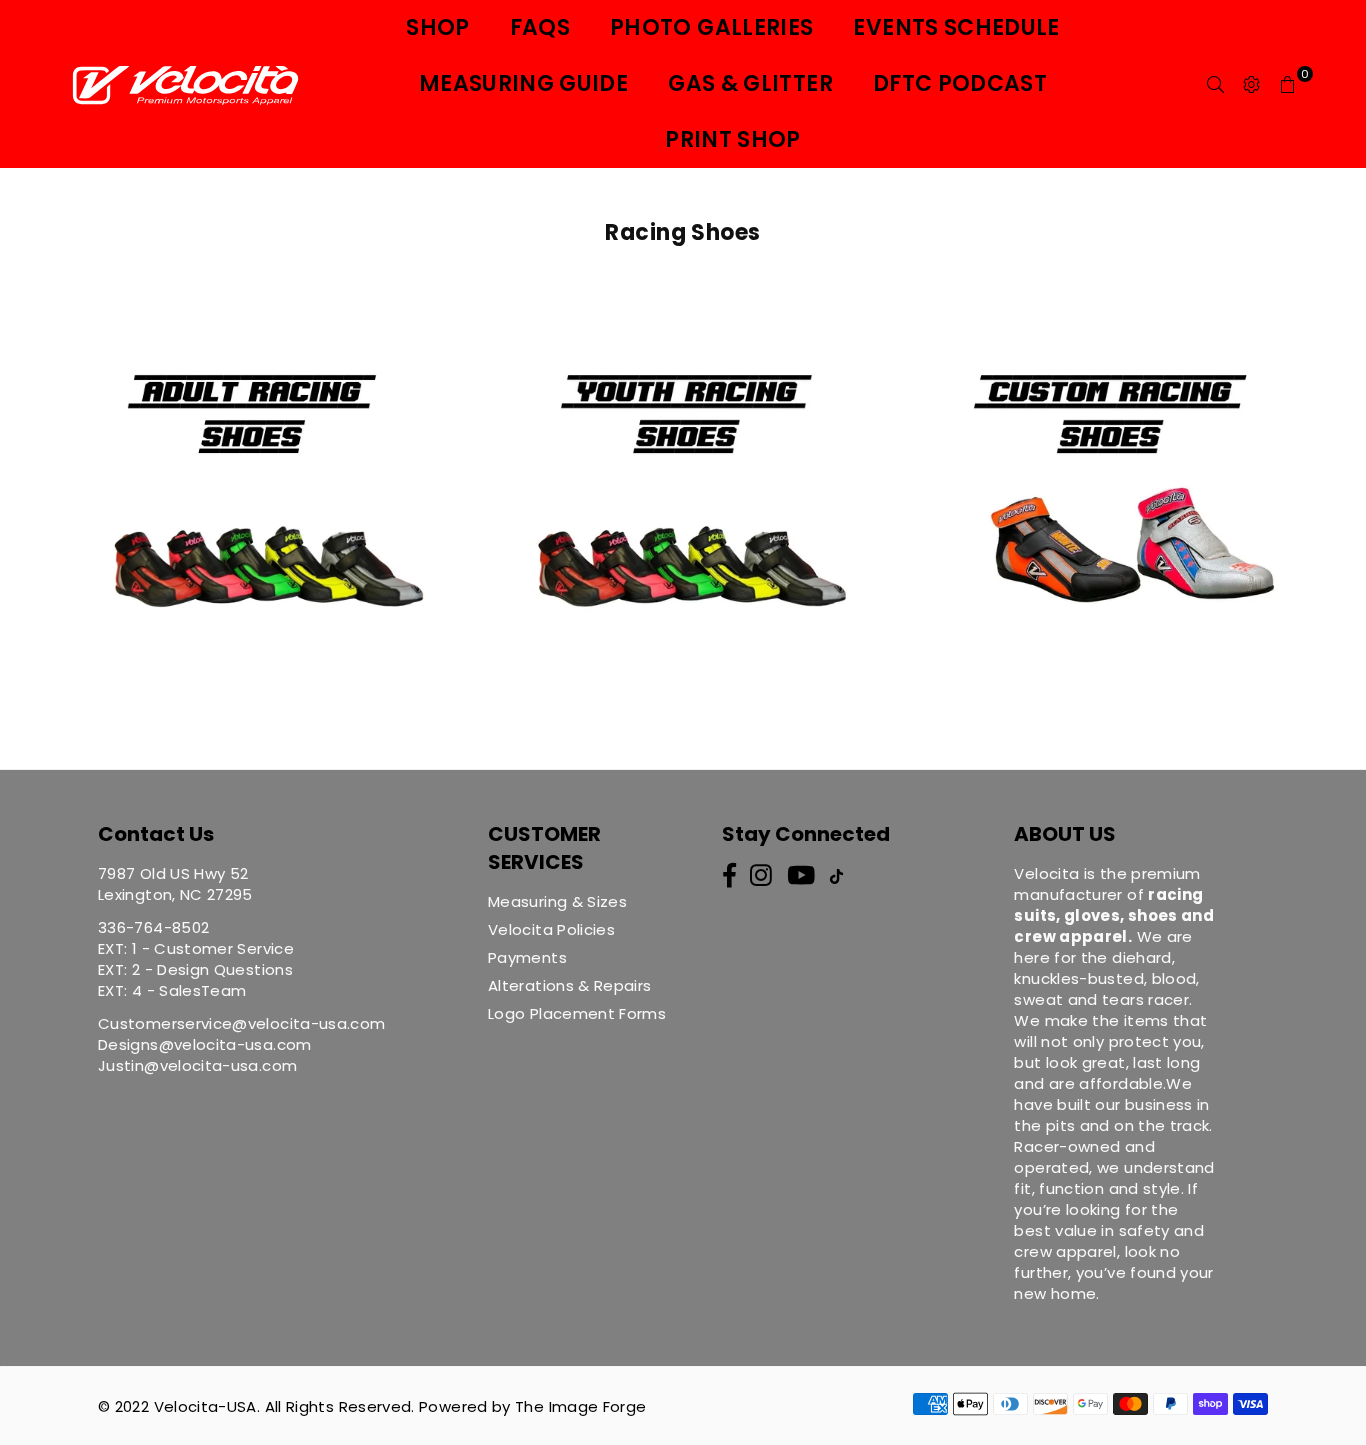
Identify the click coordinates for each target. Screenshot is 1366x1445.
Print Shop (733, 139)
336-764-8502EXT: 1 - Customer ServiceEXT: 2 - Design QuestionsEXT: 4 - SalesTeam (196, 959)
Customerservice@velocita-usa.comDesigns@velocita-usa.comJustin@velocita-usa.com (242, 1044)
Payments (527, 957)
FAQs (540, 27)
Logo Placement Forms (577, 1013)
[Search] (1216, 84)
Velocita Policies (551, 929)
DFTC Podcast (960, 83)
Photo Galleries (711, 27)
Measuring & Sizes (557, 901)
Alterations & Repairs (570, 985)
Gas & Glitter (750, 83)
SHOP (437, 27)
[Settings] (1252, 84)
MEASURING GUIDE (523, 83)
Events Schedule (956, 27)
